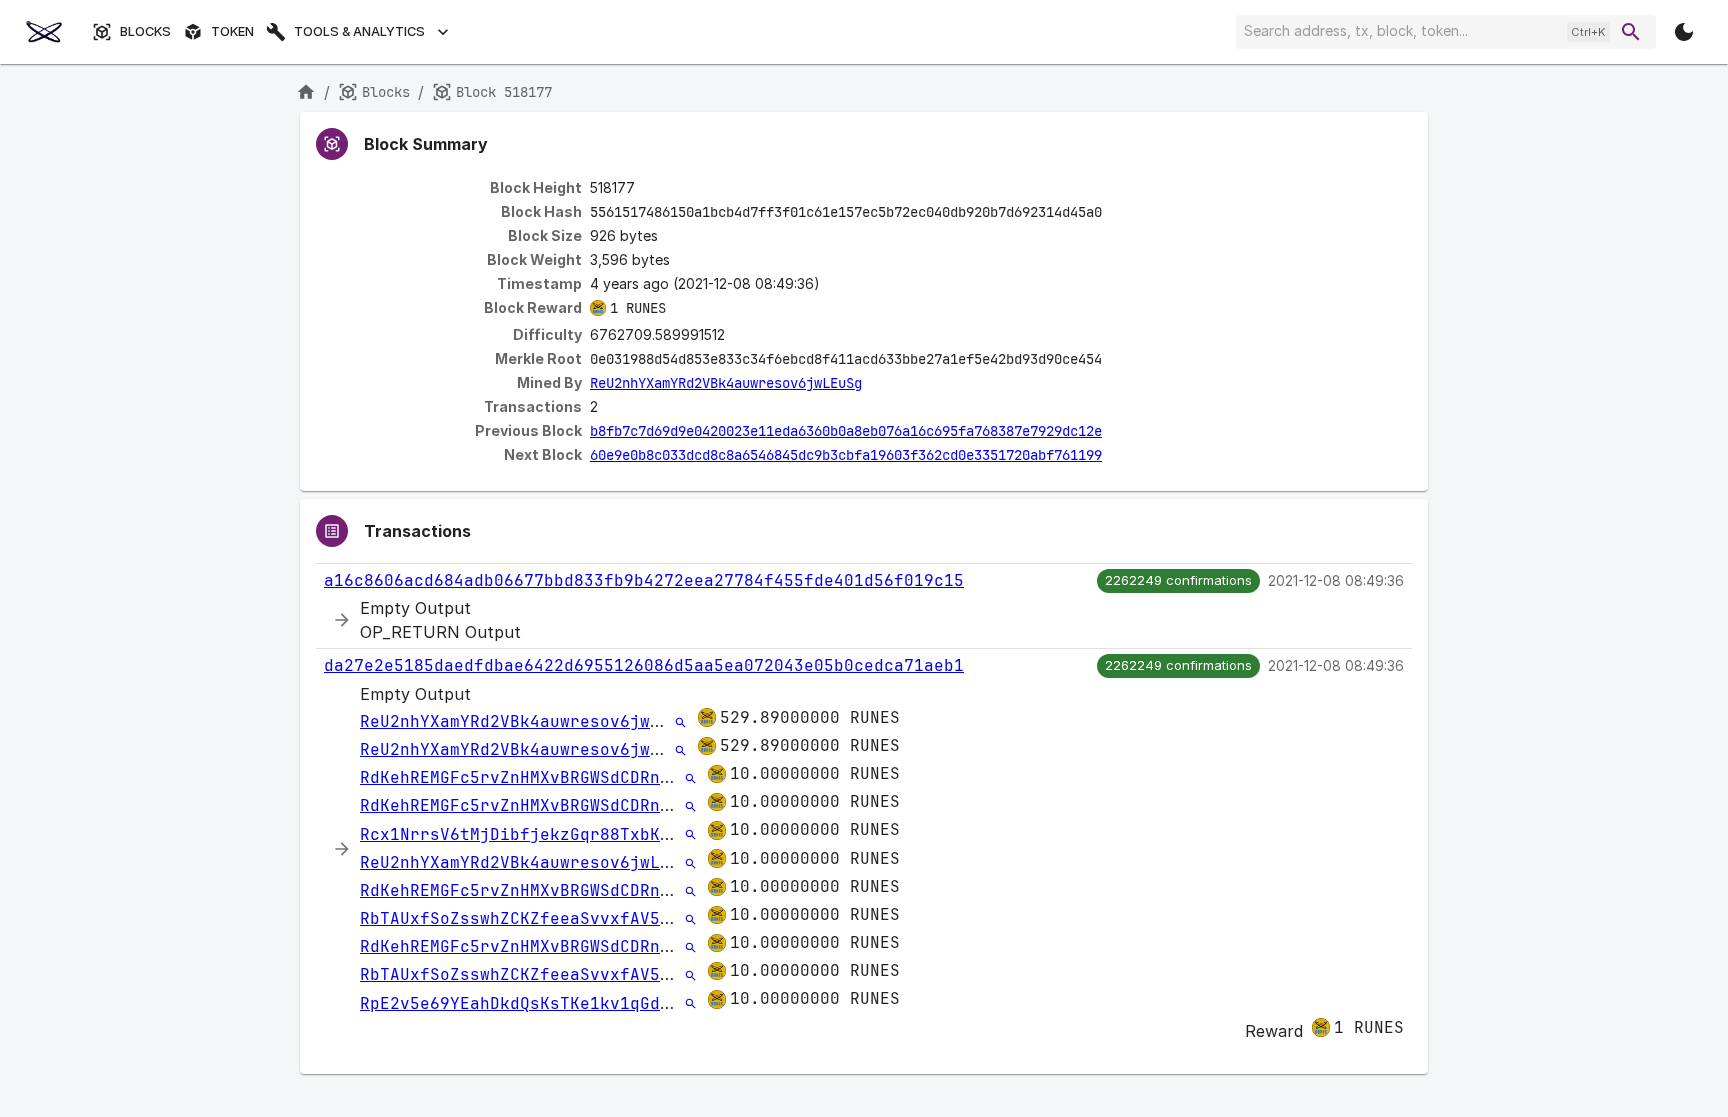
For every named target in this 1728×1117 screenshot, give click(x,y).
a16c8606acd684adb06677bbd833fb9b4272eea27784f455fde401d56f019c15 (644, 580)
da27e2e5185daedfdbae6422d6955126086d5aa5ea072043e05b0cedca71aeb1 (644, 665)
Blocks (145, 31)
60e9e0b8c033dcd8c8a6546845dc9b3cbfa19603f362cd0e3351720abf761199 (846, 455)
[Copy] (1115, 213)
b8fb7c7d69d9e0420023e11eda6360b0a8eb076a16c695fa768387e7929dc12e (846, 431)
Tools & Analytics (359, 31)
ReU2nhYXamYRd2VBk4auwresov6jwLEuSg (726, 383)
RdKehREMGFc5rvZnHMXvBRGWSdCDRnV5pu (530, 777)
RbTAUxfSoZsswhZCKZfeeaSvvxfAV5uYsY (530, 918)
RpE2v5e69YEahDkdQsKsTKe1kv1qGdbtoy (530, 1003)
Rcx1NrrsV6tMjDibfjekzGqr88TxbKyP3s (530, 834)
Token (232, 31)
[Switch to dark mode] (1684, 32)
